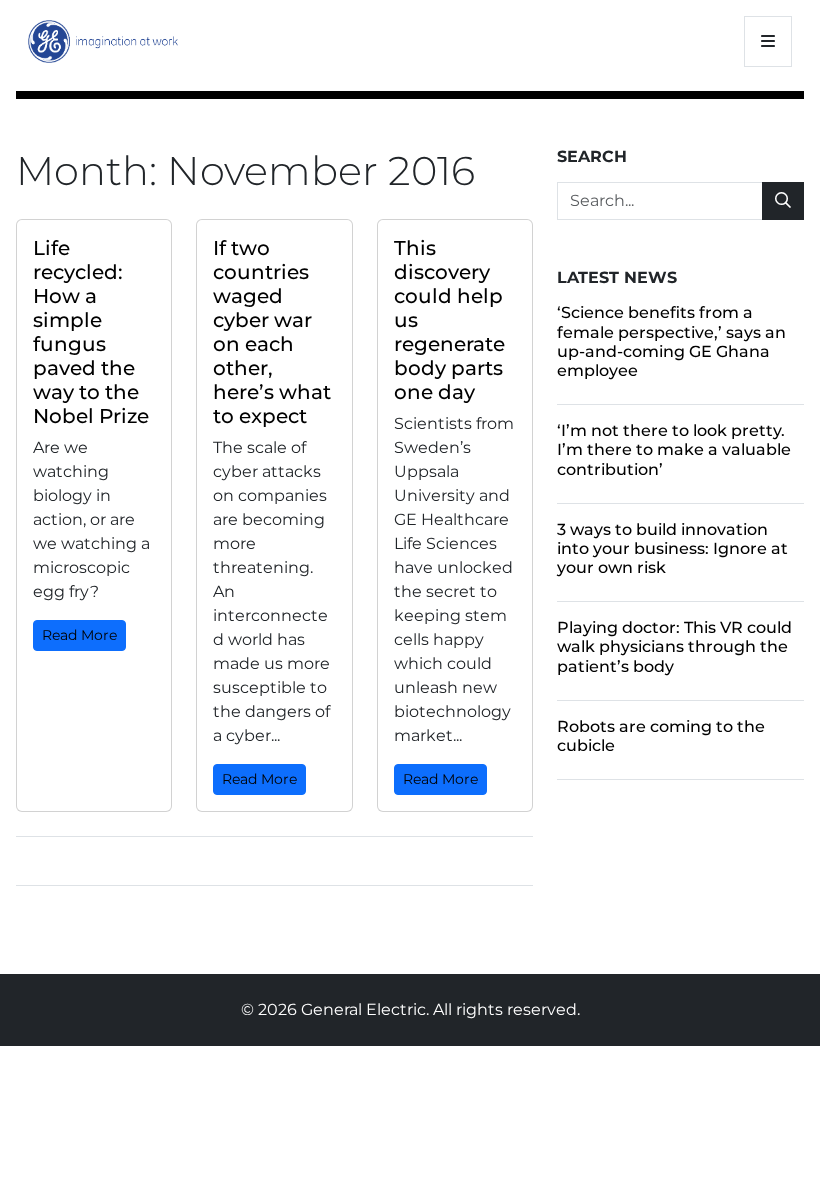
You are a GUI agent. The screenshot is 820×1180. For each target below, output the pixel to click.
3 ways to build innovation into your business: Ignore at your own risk (672, 548)
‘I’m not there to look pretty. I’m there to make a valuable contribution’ (674, 449)
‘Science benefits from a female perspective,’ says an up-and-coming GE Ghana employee (671, 341)
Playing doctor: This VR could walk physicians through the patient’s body (674, 646)
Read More (79, 635)
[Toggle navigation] (768, 41)
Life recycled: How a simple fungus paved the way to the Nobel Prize (91, 332)
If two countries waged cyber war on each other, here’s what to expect (272, 332)
